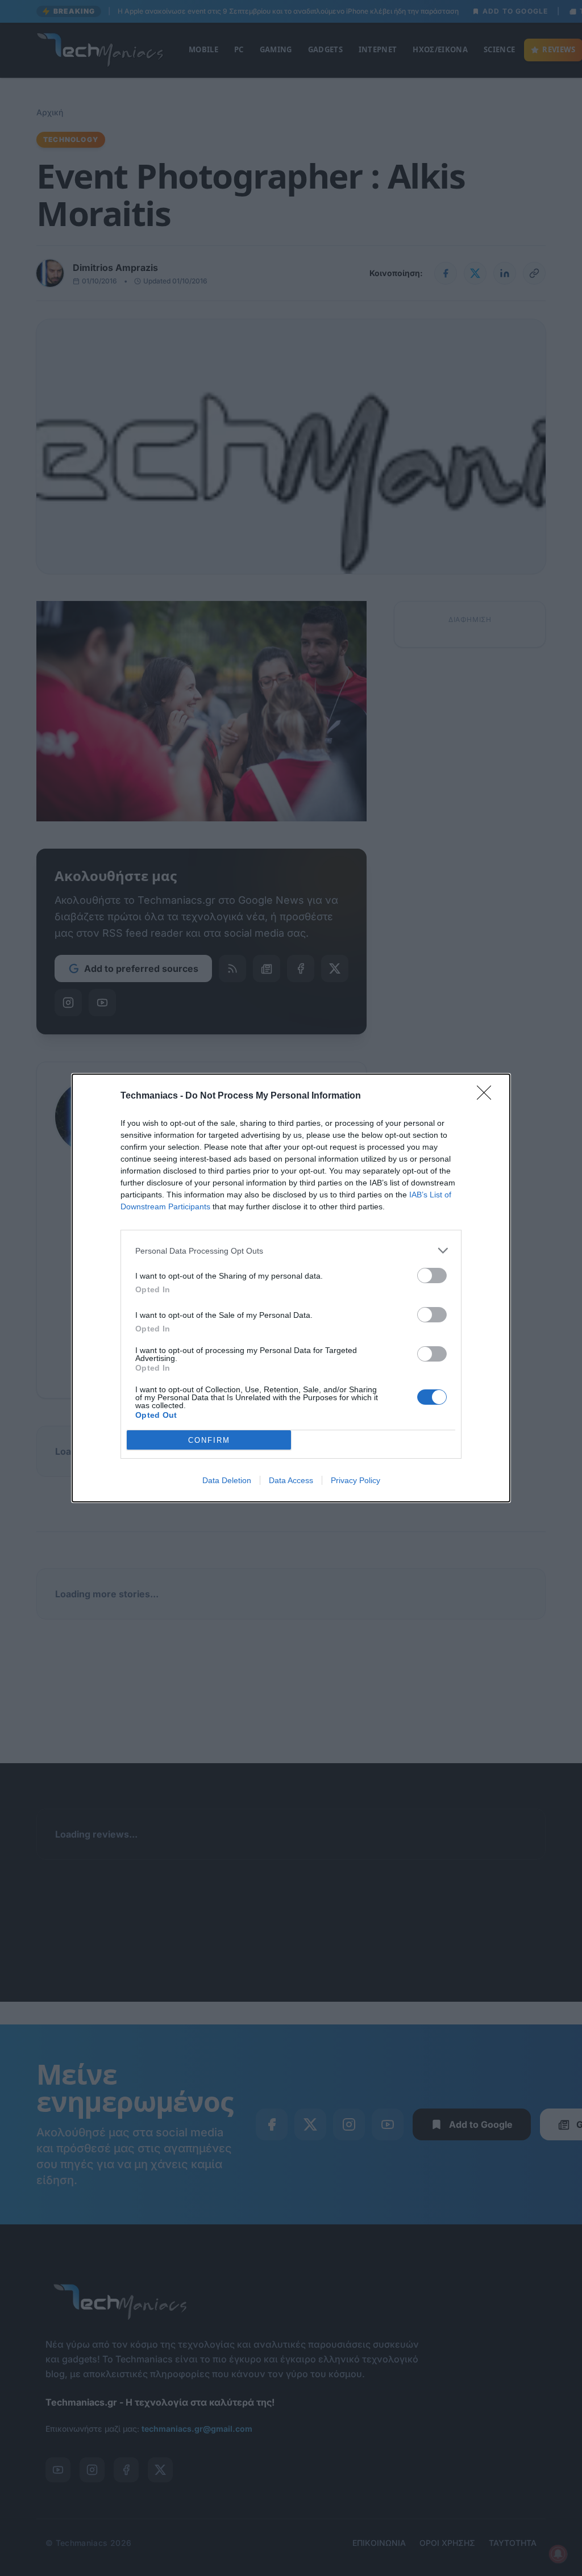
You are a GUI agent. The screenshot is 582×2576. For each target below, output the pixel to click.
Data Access (291, 1480)
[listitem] (291, 1251)
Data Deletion (227, 1480)
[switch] (432, 1276)
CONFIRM (209, 1440)
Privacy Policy (356, 1480)
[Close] (488, 1096)
